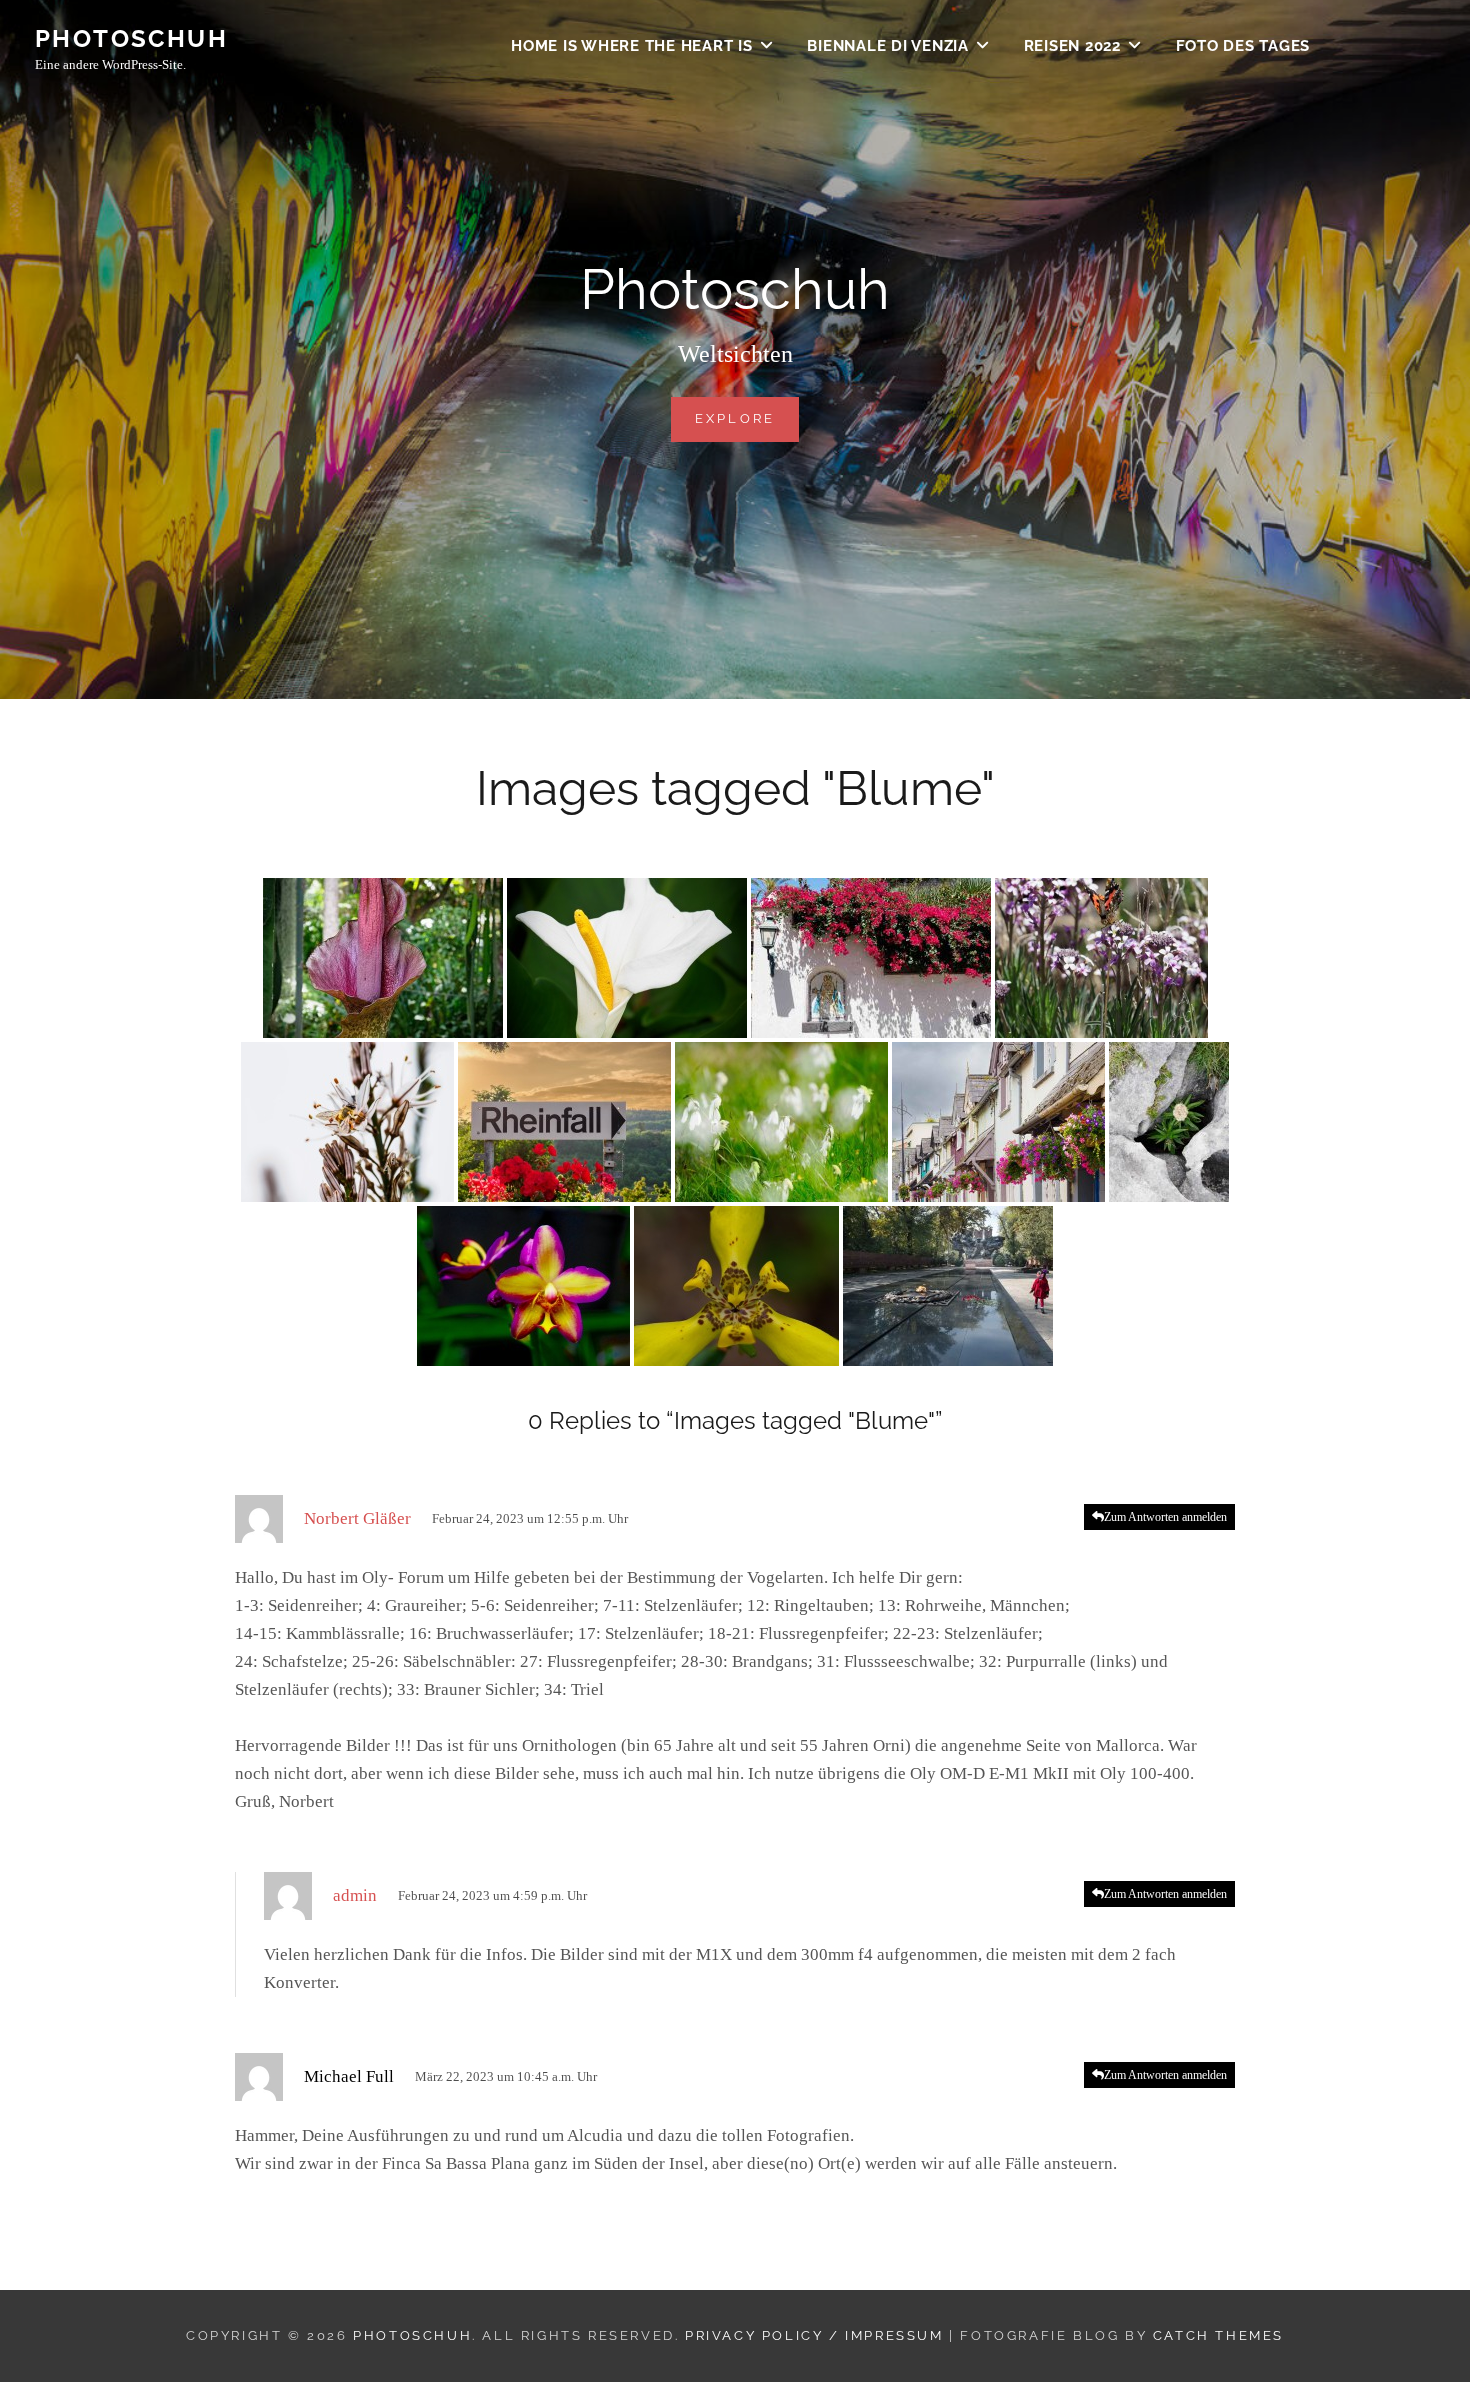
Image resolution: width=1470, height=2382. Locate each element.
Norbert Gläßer (357, 1518)
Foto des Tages (1243, 46)
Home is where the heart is (632, 46)
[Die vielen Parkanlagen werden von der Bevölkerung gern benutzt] (948, 1286)
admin (355, 1895)
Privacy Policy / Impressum (814, 2335)
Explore (747, 418)
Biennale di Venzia (888, 46)
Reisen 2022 (1072, 46)
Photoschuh (131, 38)
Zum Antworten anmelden (1165, 1517)
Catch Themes (1218, 2335)
